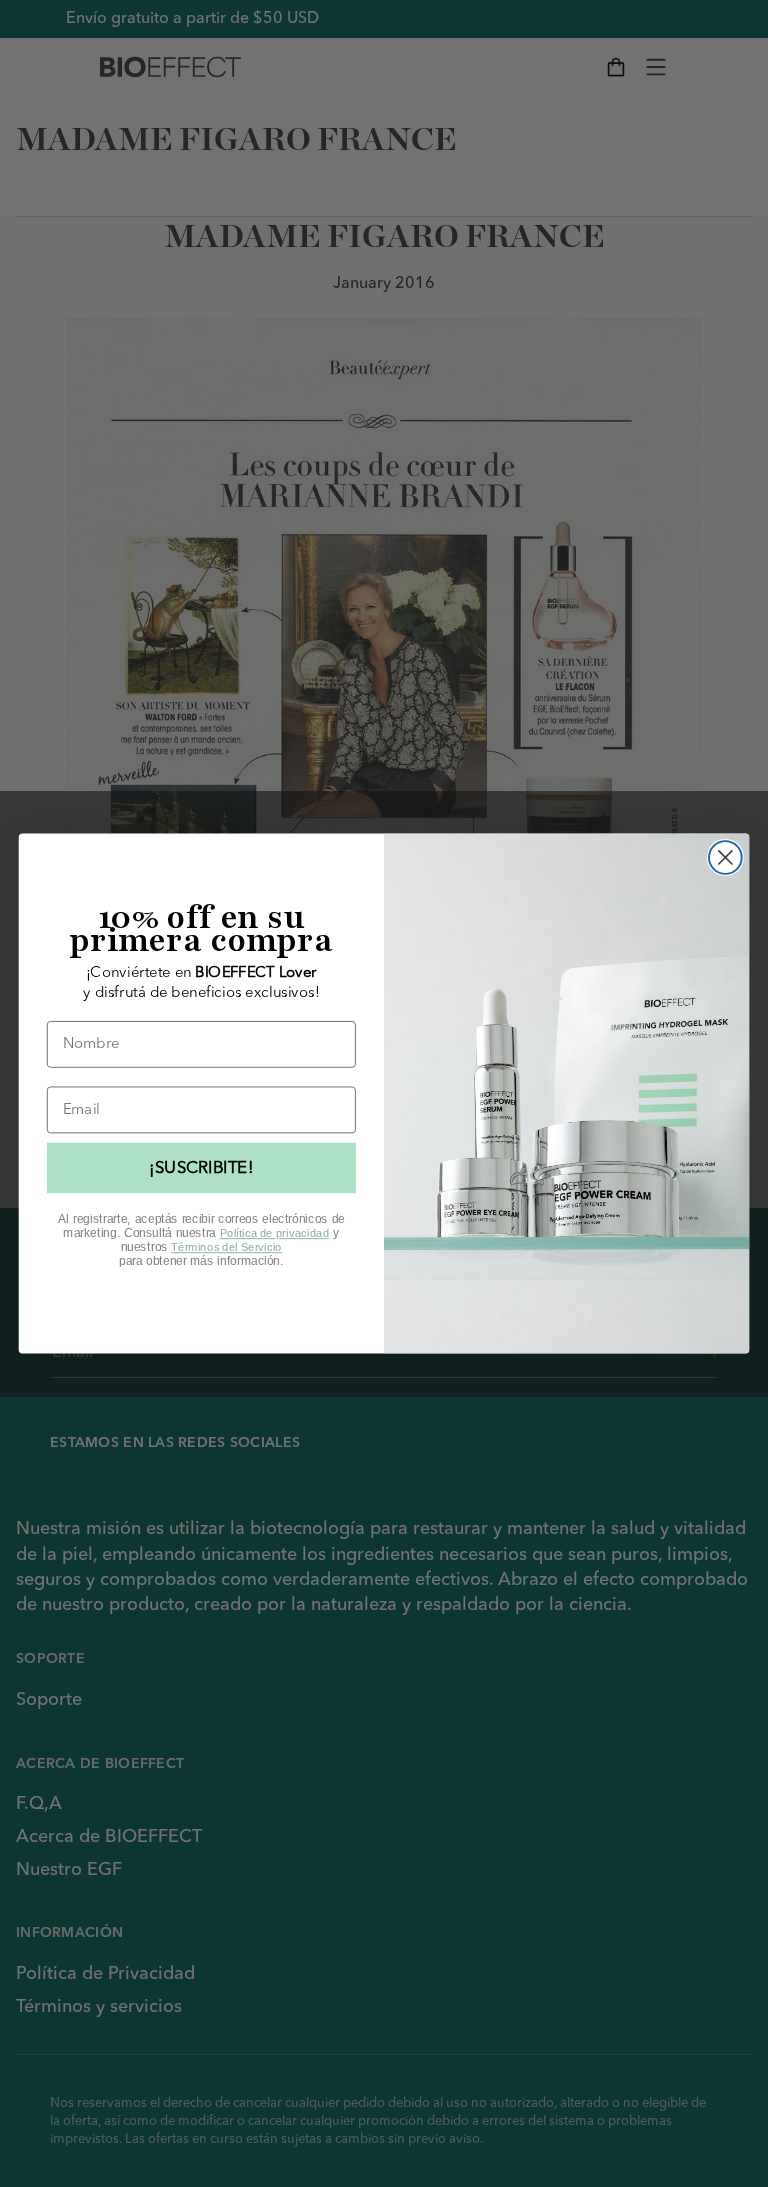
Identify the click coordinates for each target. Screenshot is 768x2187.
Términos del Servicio (226, 1247)
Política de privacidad (275, 1233)
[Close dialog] (725, 857)
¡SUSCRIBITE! (201, 1168)
